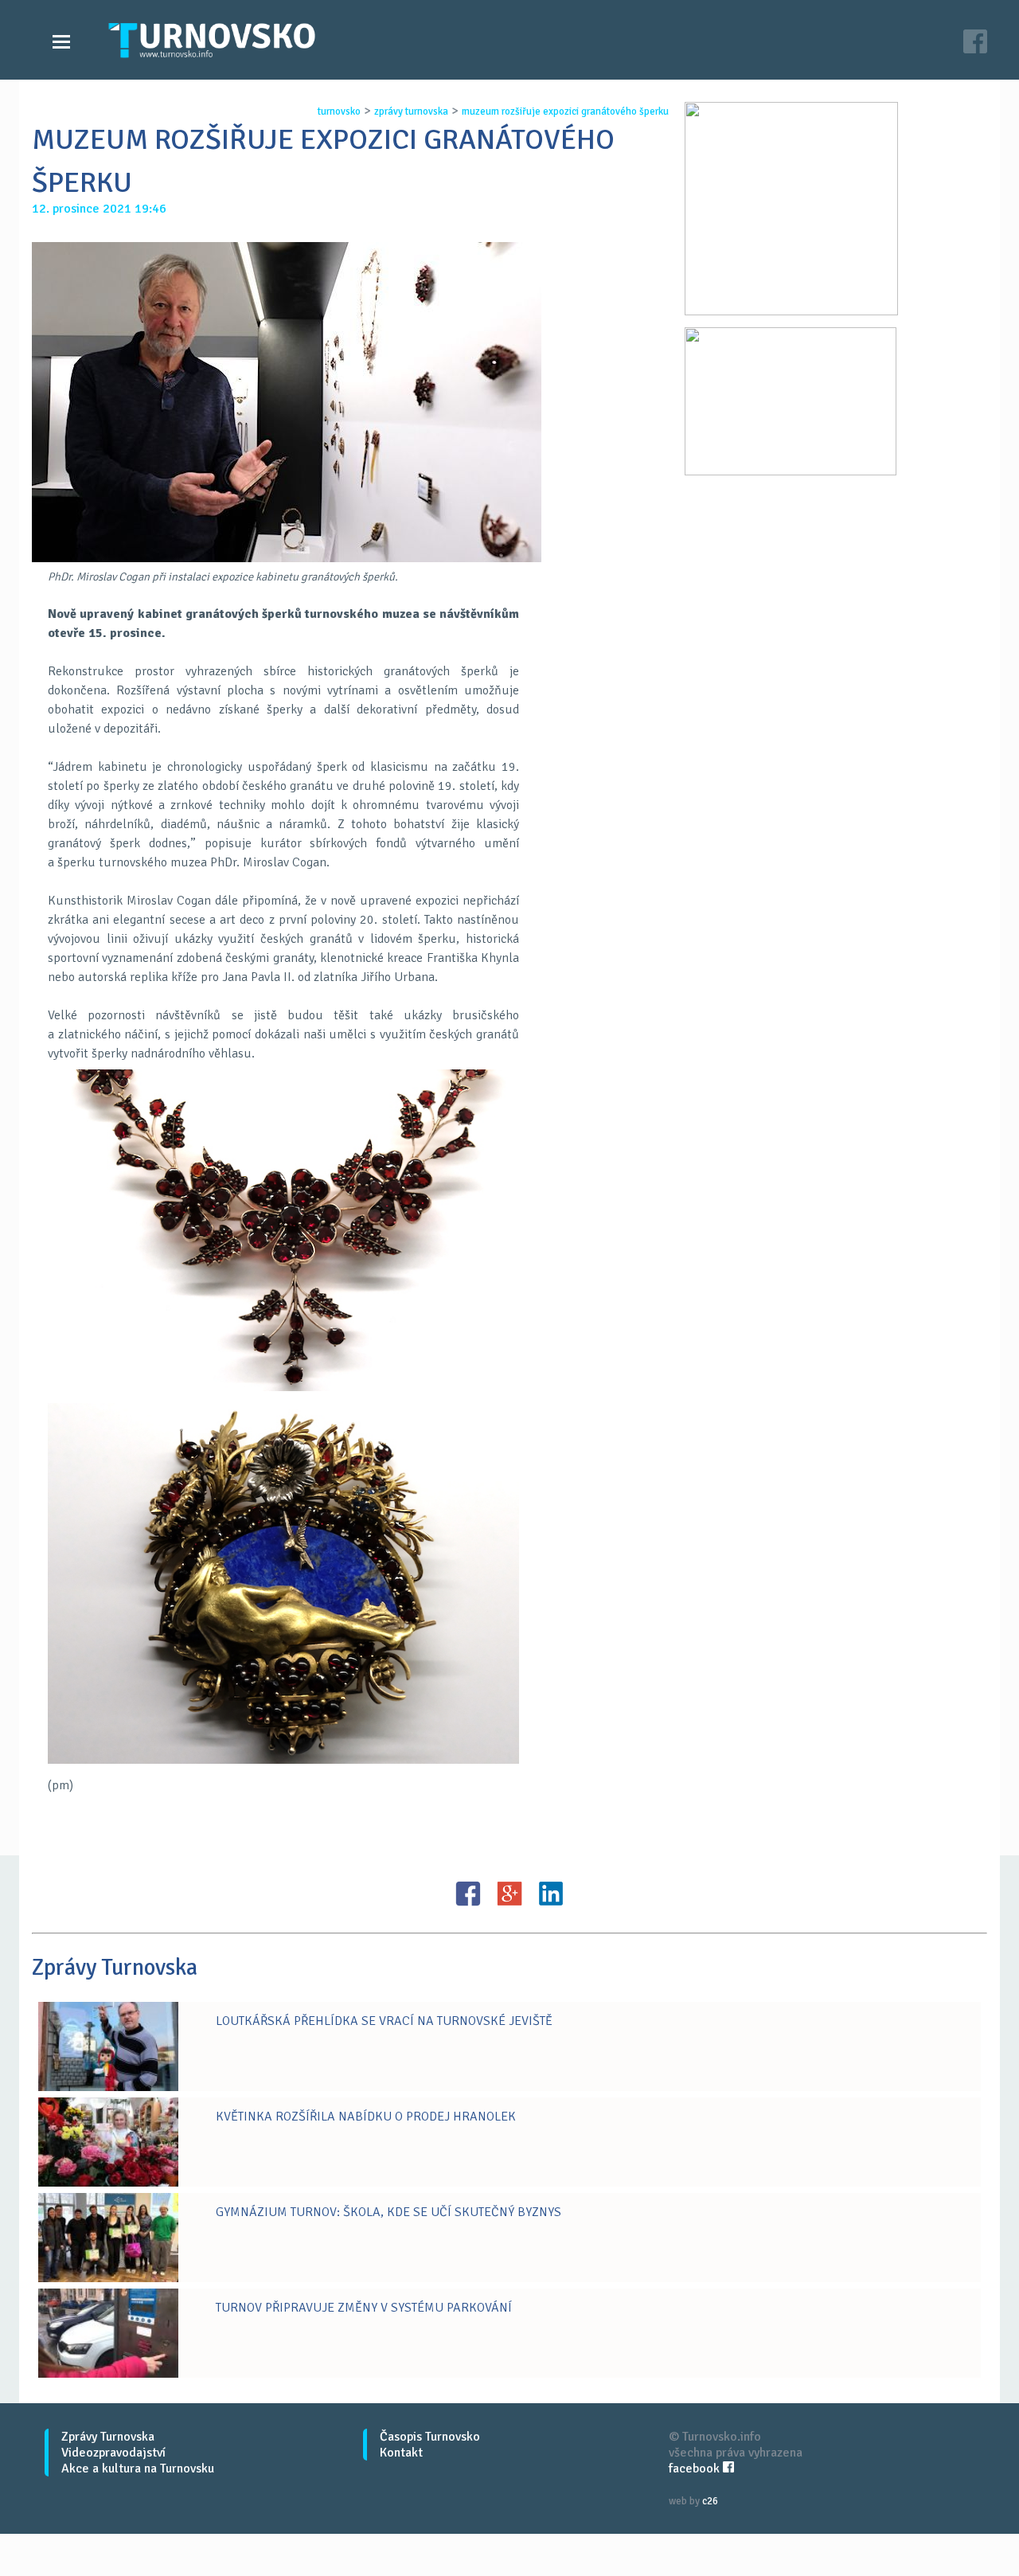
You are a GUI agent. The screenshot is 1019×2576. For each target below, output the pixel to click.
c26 (710, 2501)
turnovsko (339, 111)
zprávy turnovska (411, 111)
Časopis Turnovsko (430, 2437)
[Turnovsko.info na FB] (975, 43)
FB (468, 1894)
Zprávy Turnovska (108, 2437)
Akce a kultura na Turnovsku (138, 2469)
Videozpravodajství (113, 2453)
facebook (696, 2469)
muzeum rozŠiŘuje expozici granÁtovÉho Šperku (565, 111)
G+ (509, 1894)
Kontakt (401, 2453)
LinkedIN (551, 1894)
